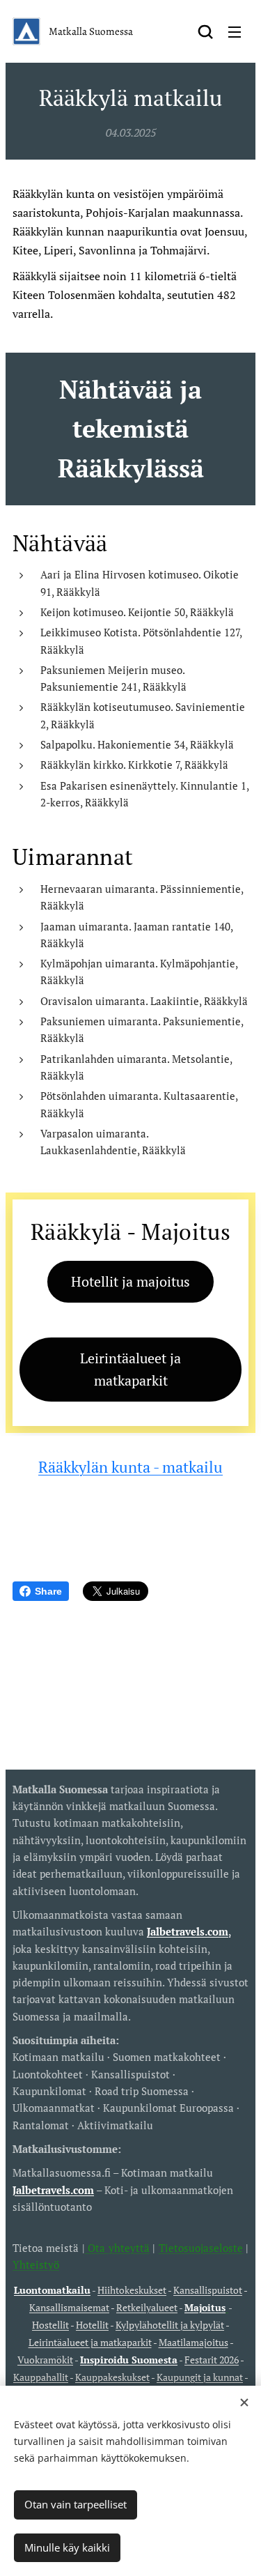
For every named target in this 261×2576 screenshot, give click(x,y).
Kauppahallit (41, 2377)
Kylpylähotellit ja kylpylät (170, 2325)
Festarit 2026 (212, 2360)
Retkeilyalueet (147, 2308)
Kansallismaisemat (69, 2308)
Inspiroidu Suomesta (129, 2360)
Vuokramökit (45, 2360)
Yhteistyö (36, 2264)
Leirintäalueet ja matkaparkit (90, 2343)
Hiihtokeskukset (132, 2290)
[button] (205, 31)
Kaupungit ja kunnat (200, 2377)
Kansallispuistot (208, 2290)
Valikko (235, 31)
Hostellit (50, 2325)
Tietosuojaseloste (201, 2248)
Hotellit (92, 2325)
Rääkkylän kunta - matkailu (130, 1467)
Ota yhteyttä (117, 2248)
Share (48, 1591)
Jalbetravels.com (53, 2190)
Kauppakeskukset (112, 2377)
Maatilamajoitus (193, 2343)
